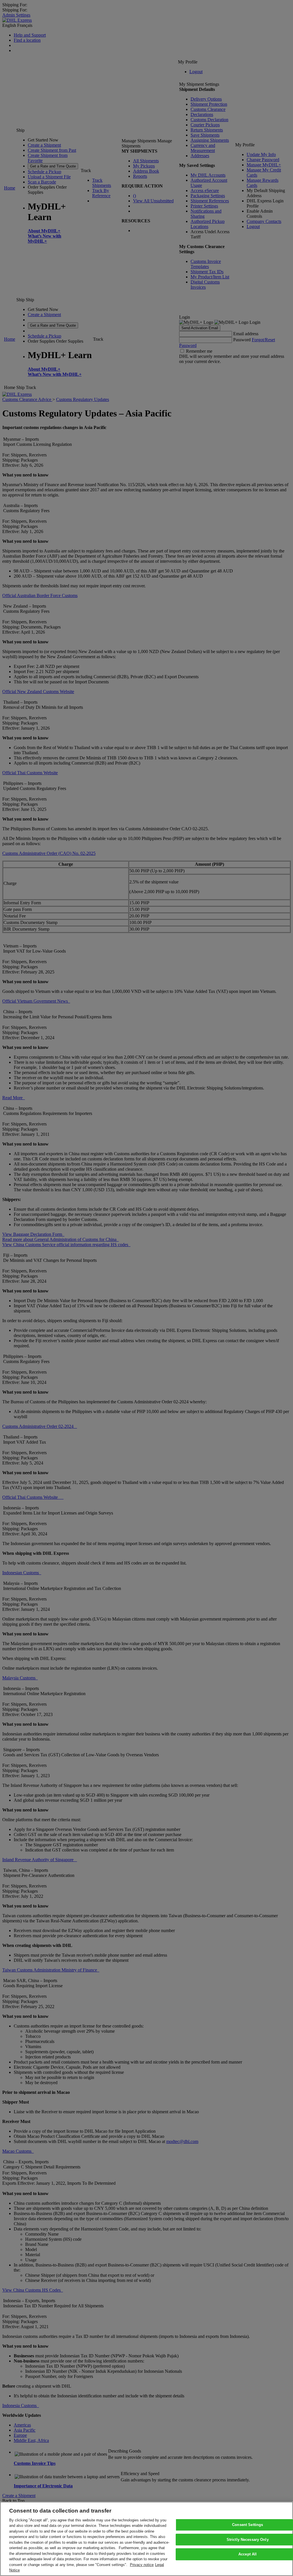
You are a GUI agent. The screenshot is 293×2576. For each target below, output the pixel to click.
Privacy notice (142, 2565)
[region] (146, 2539)
